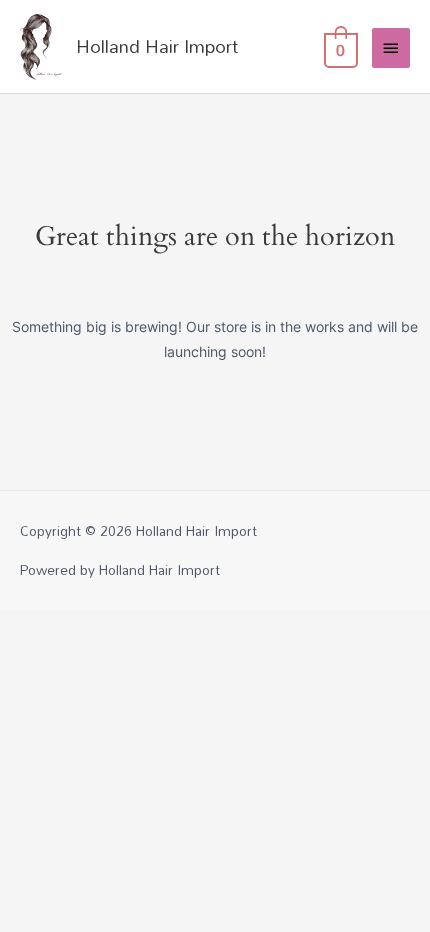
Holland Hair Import (157, 46)
